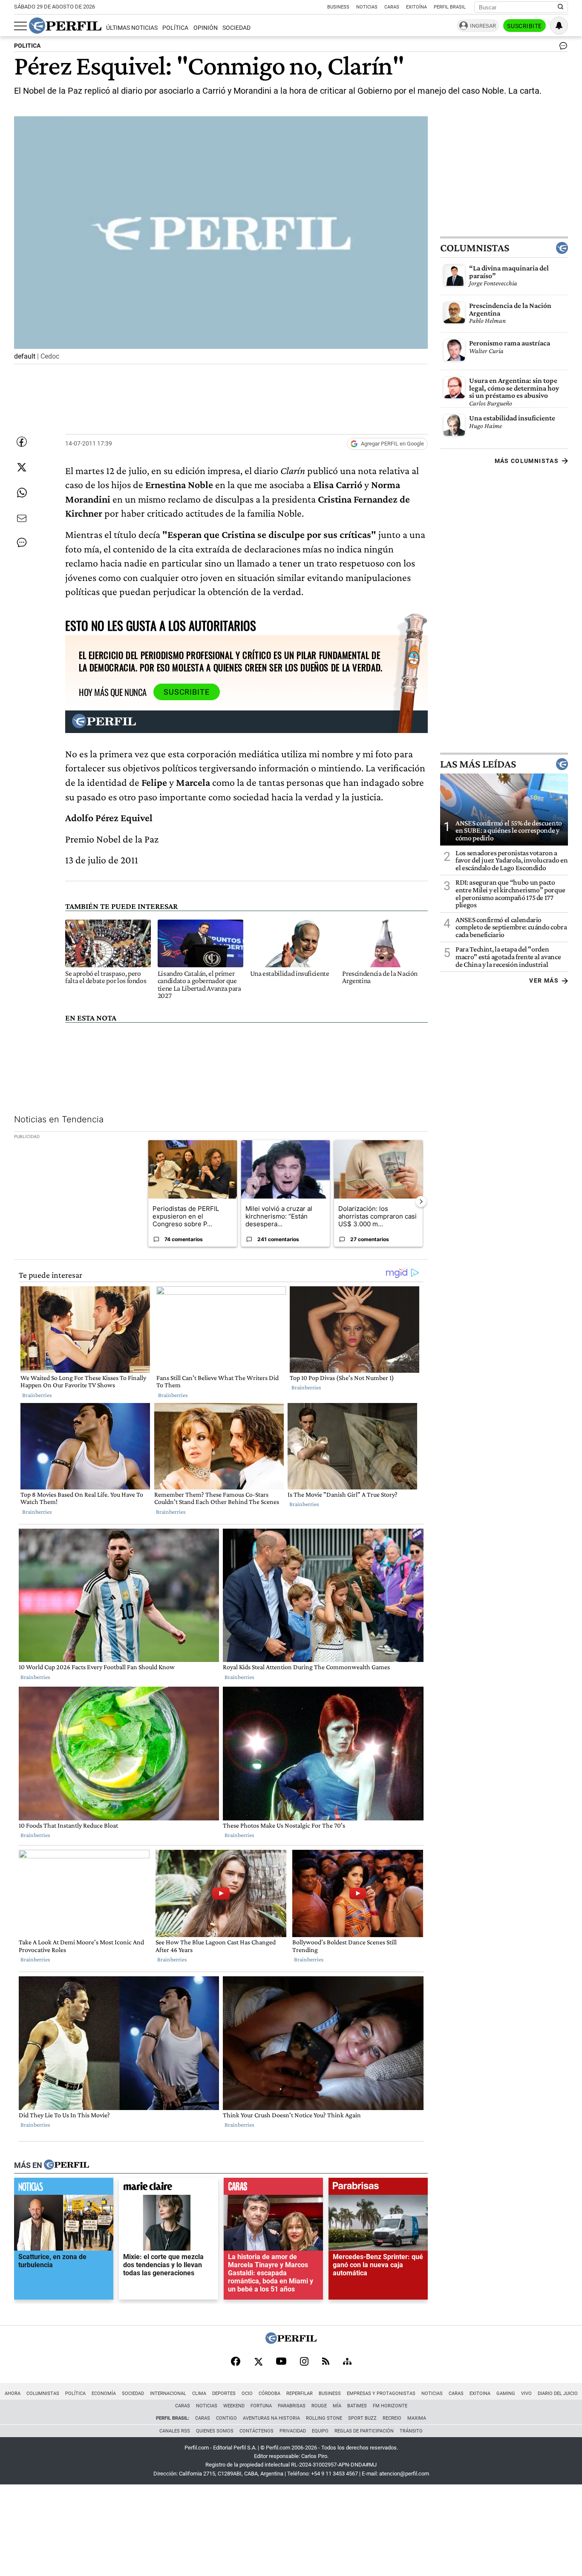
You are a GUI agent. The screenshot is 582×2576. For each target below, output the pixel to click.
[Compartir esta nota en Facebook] (22, 442)
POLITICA (27, 46)
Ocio (247, 2393)
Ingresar (483, 26)
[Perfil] (66, 2165)
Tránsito (411, 2431)
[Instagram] (304, 2362)
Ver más (544, 980)
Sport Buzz (362, 2418)
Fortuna (261, 2406)
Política (175, 28)
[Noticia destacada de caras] (273, 2188)
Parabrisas (292, 2406)
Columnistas (475, 248)
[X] (258, 2362)
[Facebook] (236, 2362)
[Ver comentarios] (562, 48)
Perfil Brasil (450, 7)
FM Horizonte (390, 2406)
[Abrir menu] (20, 26)
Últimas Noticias (132, 28)
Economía (104, 2393)
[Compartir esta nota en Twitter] (22, 467)
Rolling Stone (324, 2418)
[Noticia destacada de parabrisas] (378, 2188)
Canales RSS (175, 2431)
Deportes (224, 2393)
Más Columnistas (527, 461)
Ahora (13, 2393)
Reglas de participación (364, 2431)
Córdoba (269, 2393)
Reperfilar (300, 2393)
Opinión (206, 28)
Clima (199, 2393)
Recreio (392, 2418)
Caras (392, 7)
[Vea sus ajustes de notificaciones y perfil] (559, 26)
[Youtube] (281, 2362)
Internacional (168, 2393)
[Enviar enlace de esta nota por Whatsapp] (22, 493)
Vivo (526, 2393)
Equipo (320, 2431)
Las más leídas (478, 764)
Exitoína (416, 7)
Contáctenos (256, 2431)
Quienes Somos (215, 2431)
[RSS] (326, 2362)
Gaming (506, 2393)
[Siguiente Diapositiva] (421, 1201)
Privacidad (293, 2431)
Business (338, 7)
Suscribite (524, 26)
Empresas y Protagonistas (381, 2393)
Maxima (417, 2418)
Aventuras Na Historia (271, 2418)
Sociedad (236, 28)
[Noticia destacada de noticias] (64, 2188)
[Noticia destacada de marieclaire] (169, 2188)
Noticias (367, 7)
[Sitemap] (347, 2362)
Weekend (234, 2406)
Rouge (319, 2406)
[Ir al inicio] (65, 26)
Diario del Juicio (558, 2393)
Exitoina (480, 2393)
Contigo (226, 2418)
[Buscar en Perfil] (561, 7)
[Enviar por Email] (22, 518)
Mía (337, 2406)
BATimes (357, 2406)
